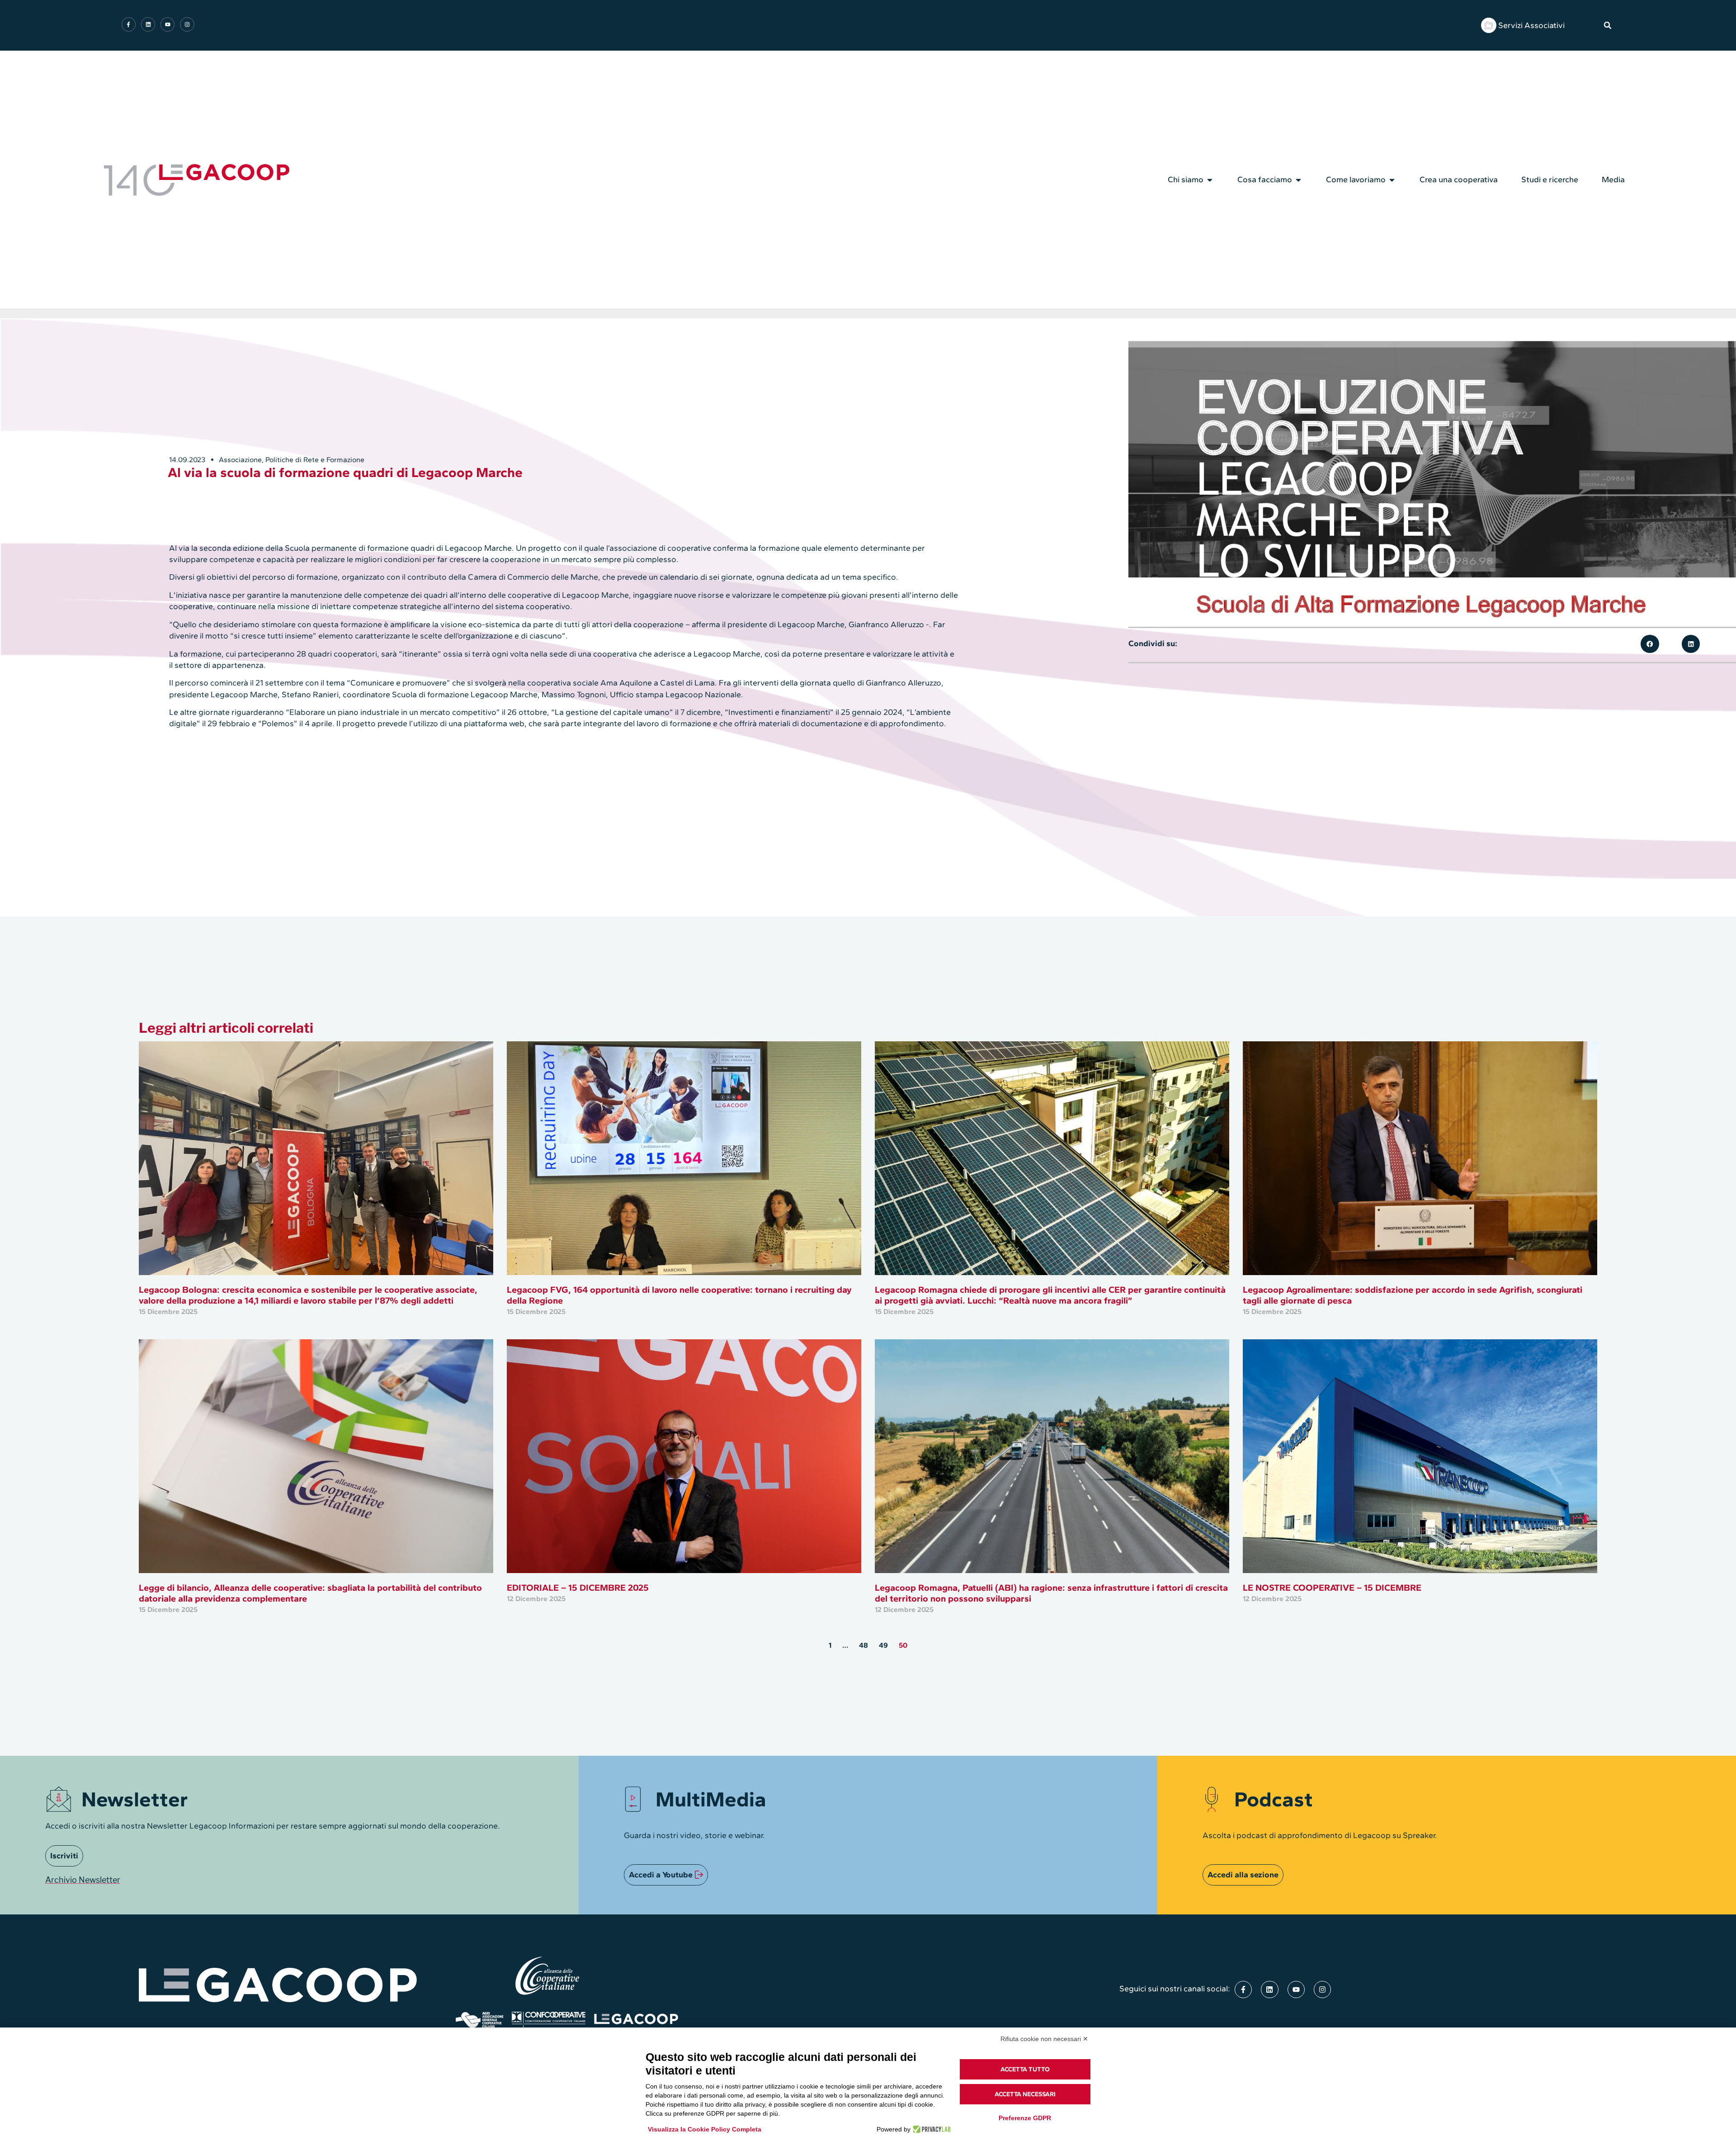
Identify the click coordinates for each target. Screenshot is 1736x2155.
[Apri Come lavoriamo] (1392, 180)
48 (863, 1645)
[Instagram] (187, 24)
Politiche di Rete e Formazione (315, 460)
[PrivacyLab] (931, 2129)
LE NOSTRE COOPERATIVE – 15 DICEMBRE (1332, 1588)
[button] (1608, 25)
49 (883, 1645)
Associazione (240, 460)
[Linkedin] (148, 24)
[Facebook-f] (129, 24)
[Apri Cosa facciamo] (1298, 180)
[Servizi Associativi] (1489, 25)
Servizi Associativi (1531, 25)
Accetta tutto (1025, 2069)
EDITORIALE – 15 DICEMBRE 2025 (578, 1588)
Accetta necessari (1025, 2094)
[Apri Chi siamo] (1210, 180)
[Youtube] (167, 24)
